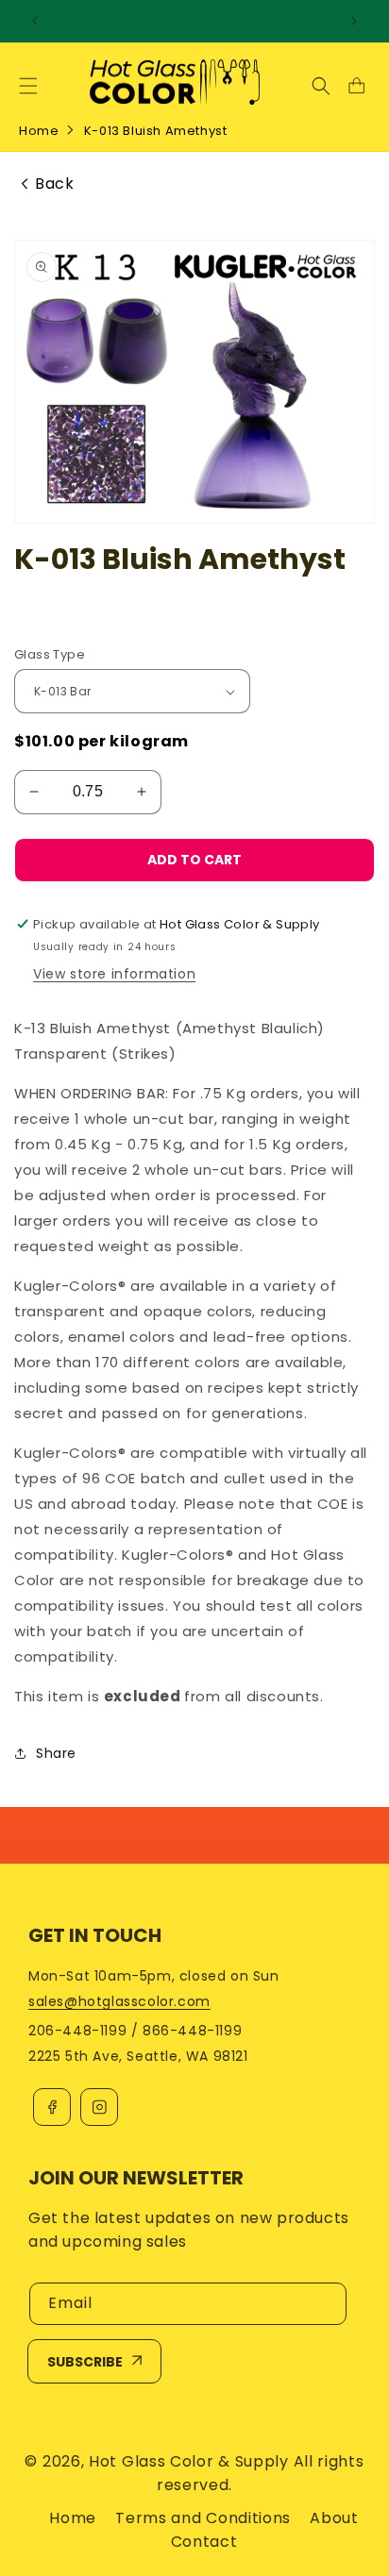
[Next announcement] (354, 21)
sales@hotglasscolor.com (119, 2001)
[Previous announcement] (35, 21)
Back (54, 184)
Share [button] (56, 1753)
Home (39, 131)
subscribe (85, 2362)
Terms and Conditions (203, 2518)
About (334, 2518)
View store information (114, 974)
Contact (204, 2542)
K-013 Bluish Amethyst (156, 131)
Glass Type (50, 654)
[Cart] (356, 86)
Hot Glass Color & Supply (189, 2461)
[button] (28, 86)
